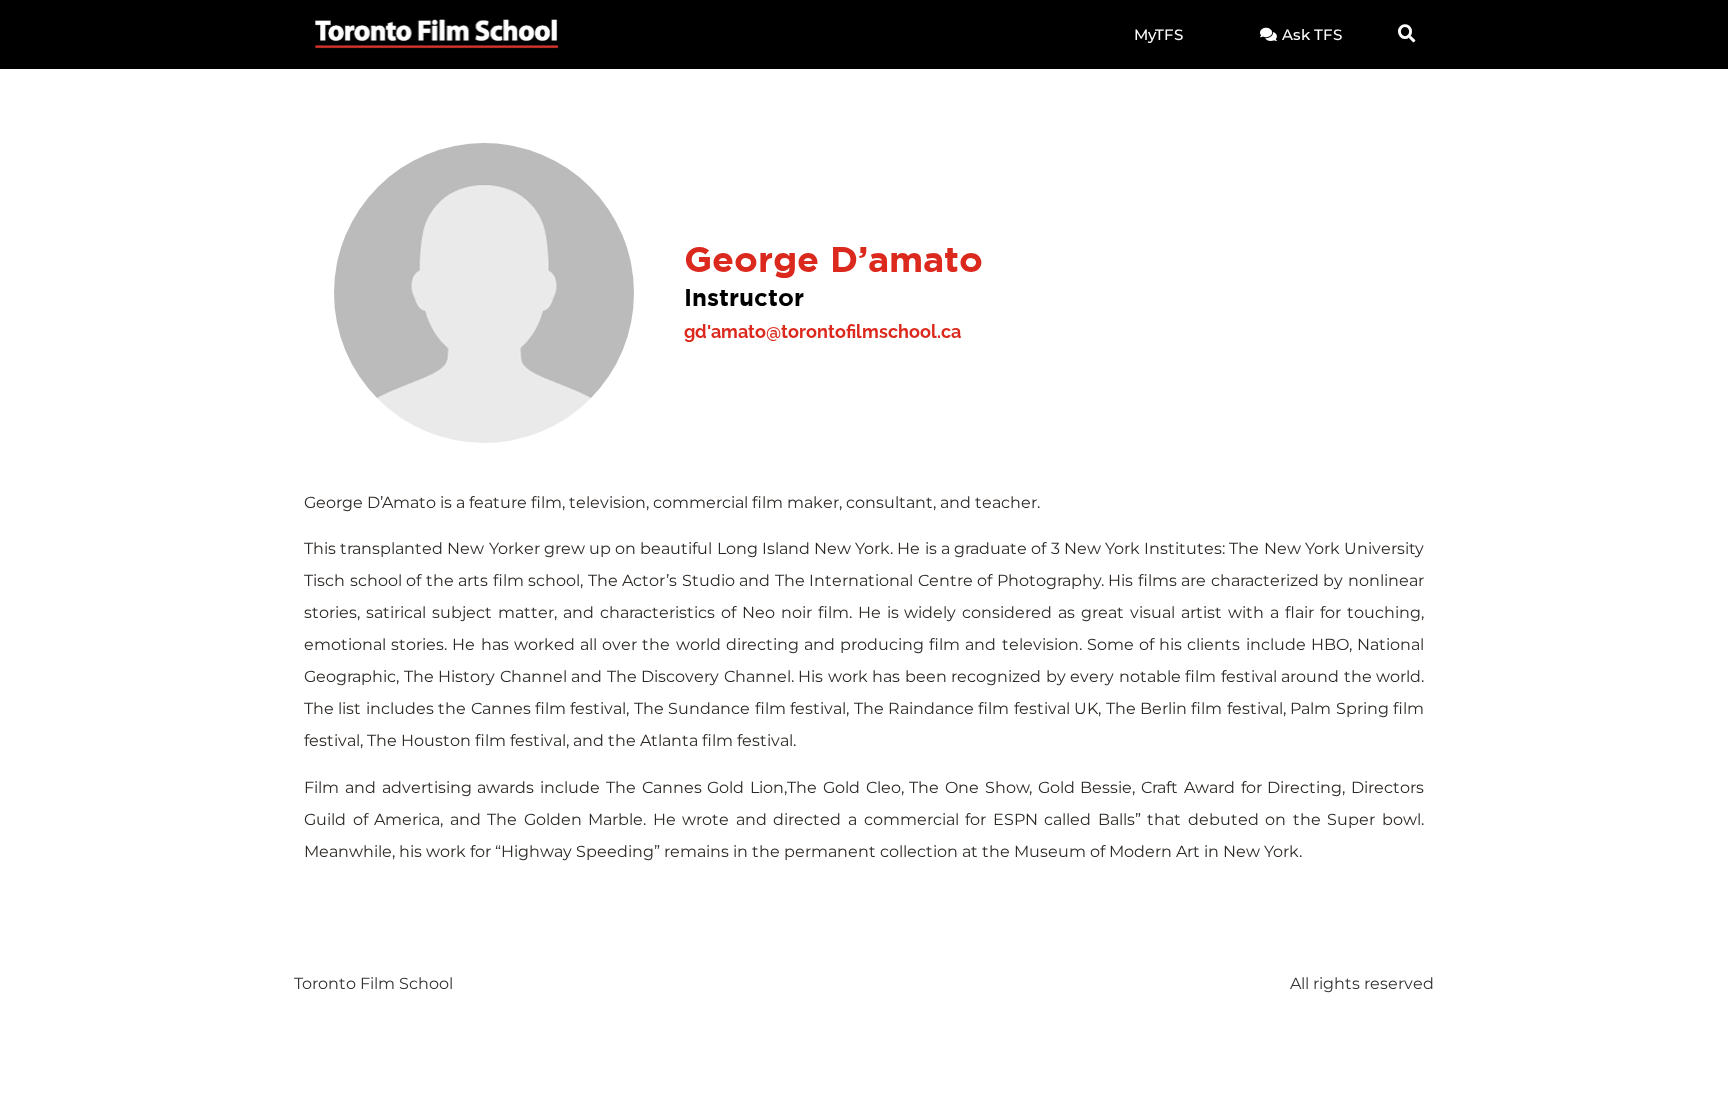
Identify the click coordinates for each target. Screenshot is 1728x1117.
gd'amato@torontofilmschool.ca (822, 331)
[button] (1407, 34)
